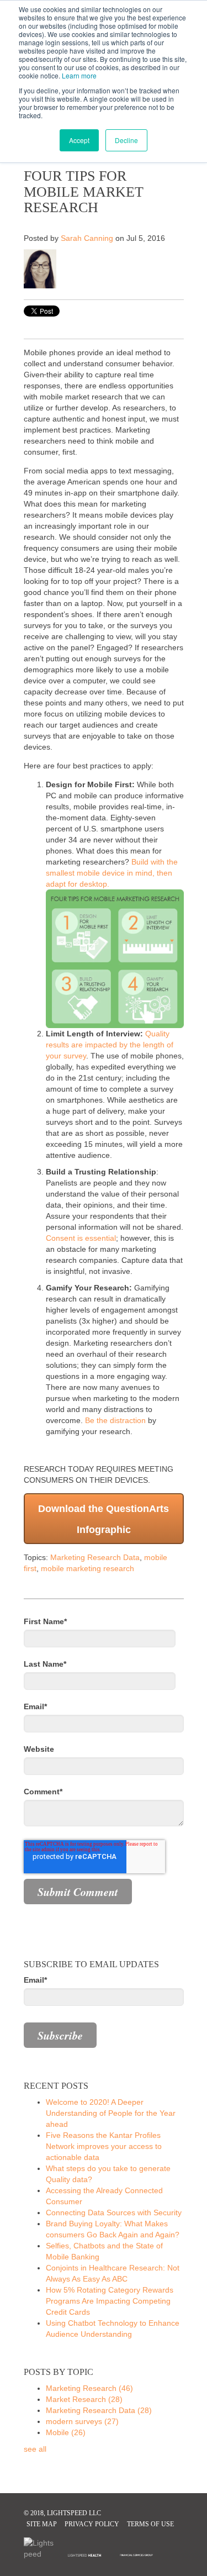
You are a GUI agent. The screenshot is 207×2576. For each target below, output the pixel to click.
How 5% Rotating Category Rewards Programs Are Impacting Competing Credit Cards (110, 2301)
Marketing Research (89, 2388)
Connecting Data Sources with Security (114, 2212)
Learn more (79, 75)
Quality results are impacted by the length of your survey (110, 1045)
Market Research (84, 2399)
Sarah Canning (87, 238)
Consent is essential (81, 1238)
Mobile (66, 2432)
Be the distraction (115, 1420)
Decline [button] (126, 140)
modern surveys (82, 2421)
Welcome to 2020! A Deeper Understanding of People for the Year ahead (111, 2113)
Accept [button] (79, 140)
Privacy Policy (92, 2524)
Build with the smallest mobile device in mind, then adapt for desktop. (112, 873)
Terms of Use (150, 2524)
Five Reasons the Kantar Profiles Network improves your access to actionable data (104, 2146)
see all (35, 2449)
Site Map (42, 2524)
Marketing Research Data (95, 1557)
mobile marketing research (87, 1568)
